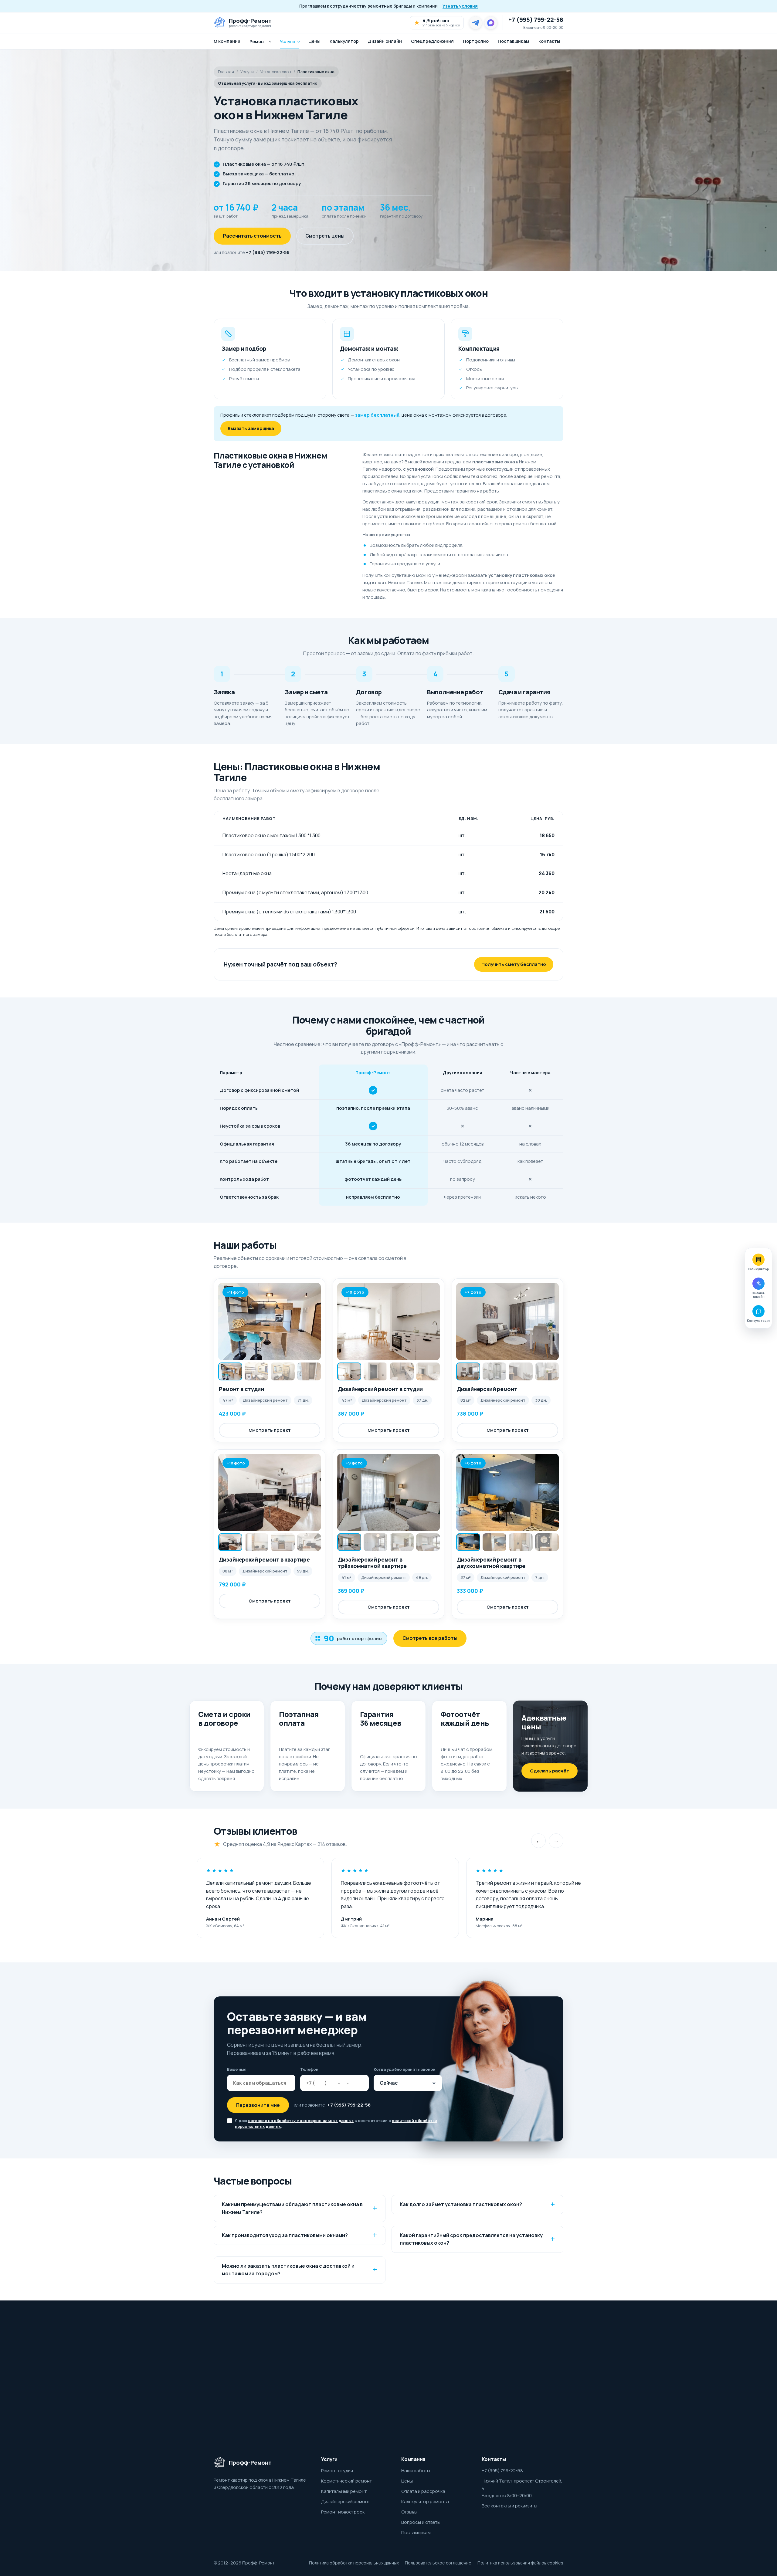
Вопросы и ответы (421, 2522)
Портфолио (476, 41)
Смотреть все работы (430, 1638)
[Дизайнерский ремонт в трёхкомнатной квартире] (388, 1492)
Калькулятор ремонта (425, 2502)
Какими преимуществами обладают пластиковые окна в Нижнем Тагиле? (292, 2208)
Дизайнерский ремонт (487, 1389)
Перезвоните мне (258, 2105)
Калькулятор (344, 41)
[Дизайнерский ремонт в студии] (388, 1322)
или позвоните (252, 252)
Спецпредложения (432, 41)
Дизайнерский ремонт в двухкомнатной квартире (491, 1563)
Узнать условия (460, 6)
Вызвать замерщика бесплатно (489, 2385)
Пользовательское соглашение (438, 2563)
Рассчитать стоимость (252, 236)
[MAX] (491, 23)
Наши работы (416, 2471)
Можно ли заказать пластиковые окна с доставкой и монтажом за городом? (288, 2270)
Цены (314, 41)
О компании (227, 41)
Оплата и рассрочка (423, 2491)
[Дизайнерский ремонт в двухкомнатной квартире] (507, 1492)
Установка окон (276, 72)
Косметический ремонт (346, 2481)
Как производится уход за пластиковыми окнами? (285, 2235)
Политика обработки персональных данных (354, 2563)
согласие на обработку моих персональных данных (301, 2121)
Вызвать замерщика (251, 428)
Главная (226, 72)
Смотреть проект (270, 1430)
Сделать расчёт (550, 1771)
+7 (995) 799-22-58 (536, 20)
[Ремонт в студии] (270, 1322)
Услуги (287, 41)
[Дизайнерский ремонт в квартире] (270, 1492)
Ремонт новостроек (343, 2512)
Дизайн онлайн (385, 41)
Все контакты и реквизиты (509, 2506)
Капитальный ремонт (344, 2491)
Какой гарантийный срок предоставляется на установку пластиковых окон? (471, 2239)
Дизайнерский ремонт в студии (380, 1389)
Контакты (549, 41)
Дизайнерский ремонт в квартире (264, 1559)
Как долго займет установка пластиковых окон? (461, 2204)
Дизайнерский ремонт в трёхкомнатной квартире (372, 1563)
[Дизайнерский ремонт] (507, 1322)
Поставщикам (514, 41)
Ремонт (258, 41)
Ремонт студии (337, 2471)
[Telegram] (476, 23)
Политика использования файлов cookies (520, 2563)
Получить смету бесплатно (514, 964)
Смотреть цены (325, 236)
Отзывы (409, 2512)
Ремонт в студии (241, 1389)
